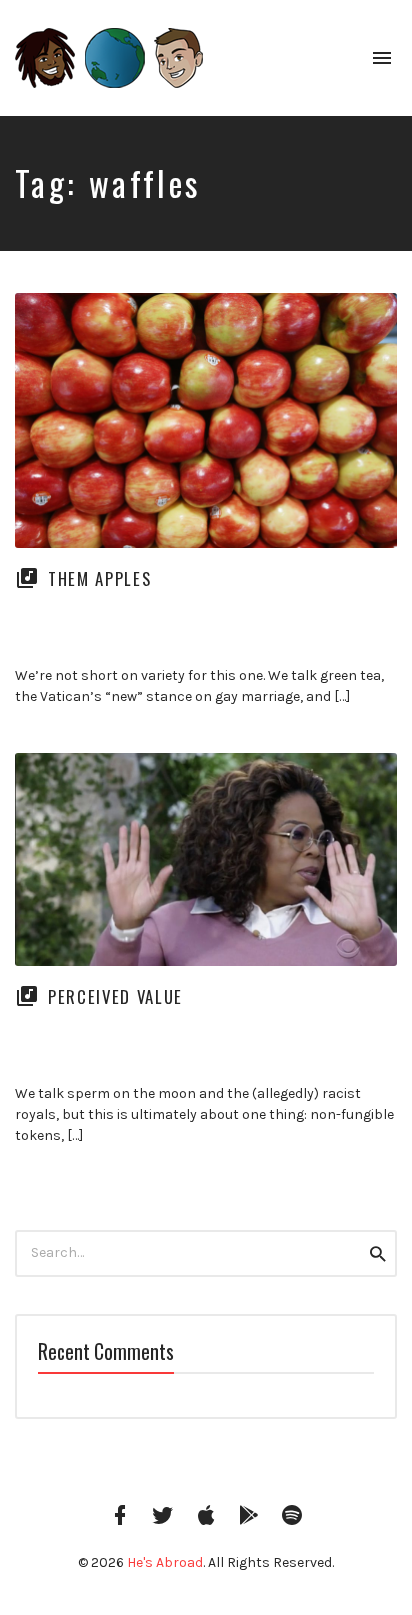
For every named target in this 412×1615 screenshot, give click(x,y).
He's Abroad (165, 1562)
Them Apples (99, 578)
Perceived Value (115, 996)
